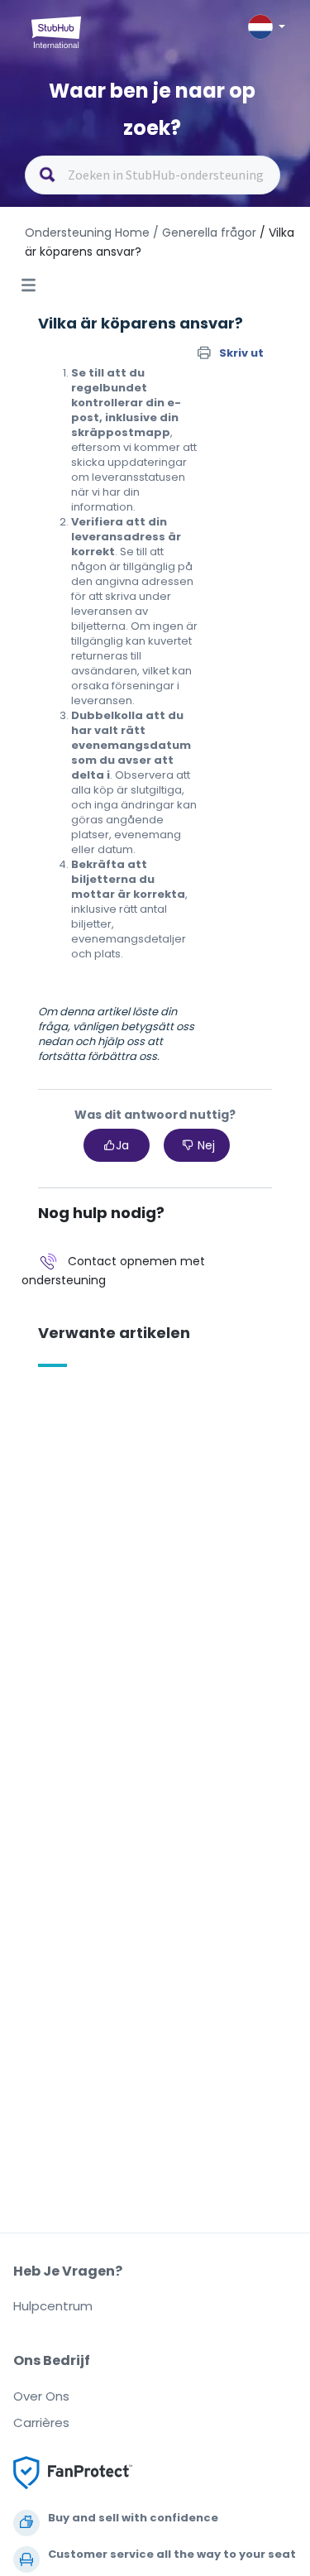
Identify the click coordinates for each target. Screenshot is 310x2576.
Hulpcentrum (53, 2306)
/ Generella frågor (205, 233)
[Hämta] (125, 1311)
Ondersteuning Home (87, 233)
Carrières (41, 2422)
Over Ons (41, 2396)
